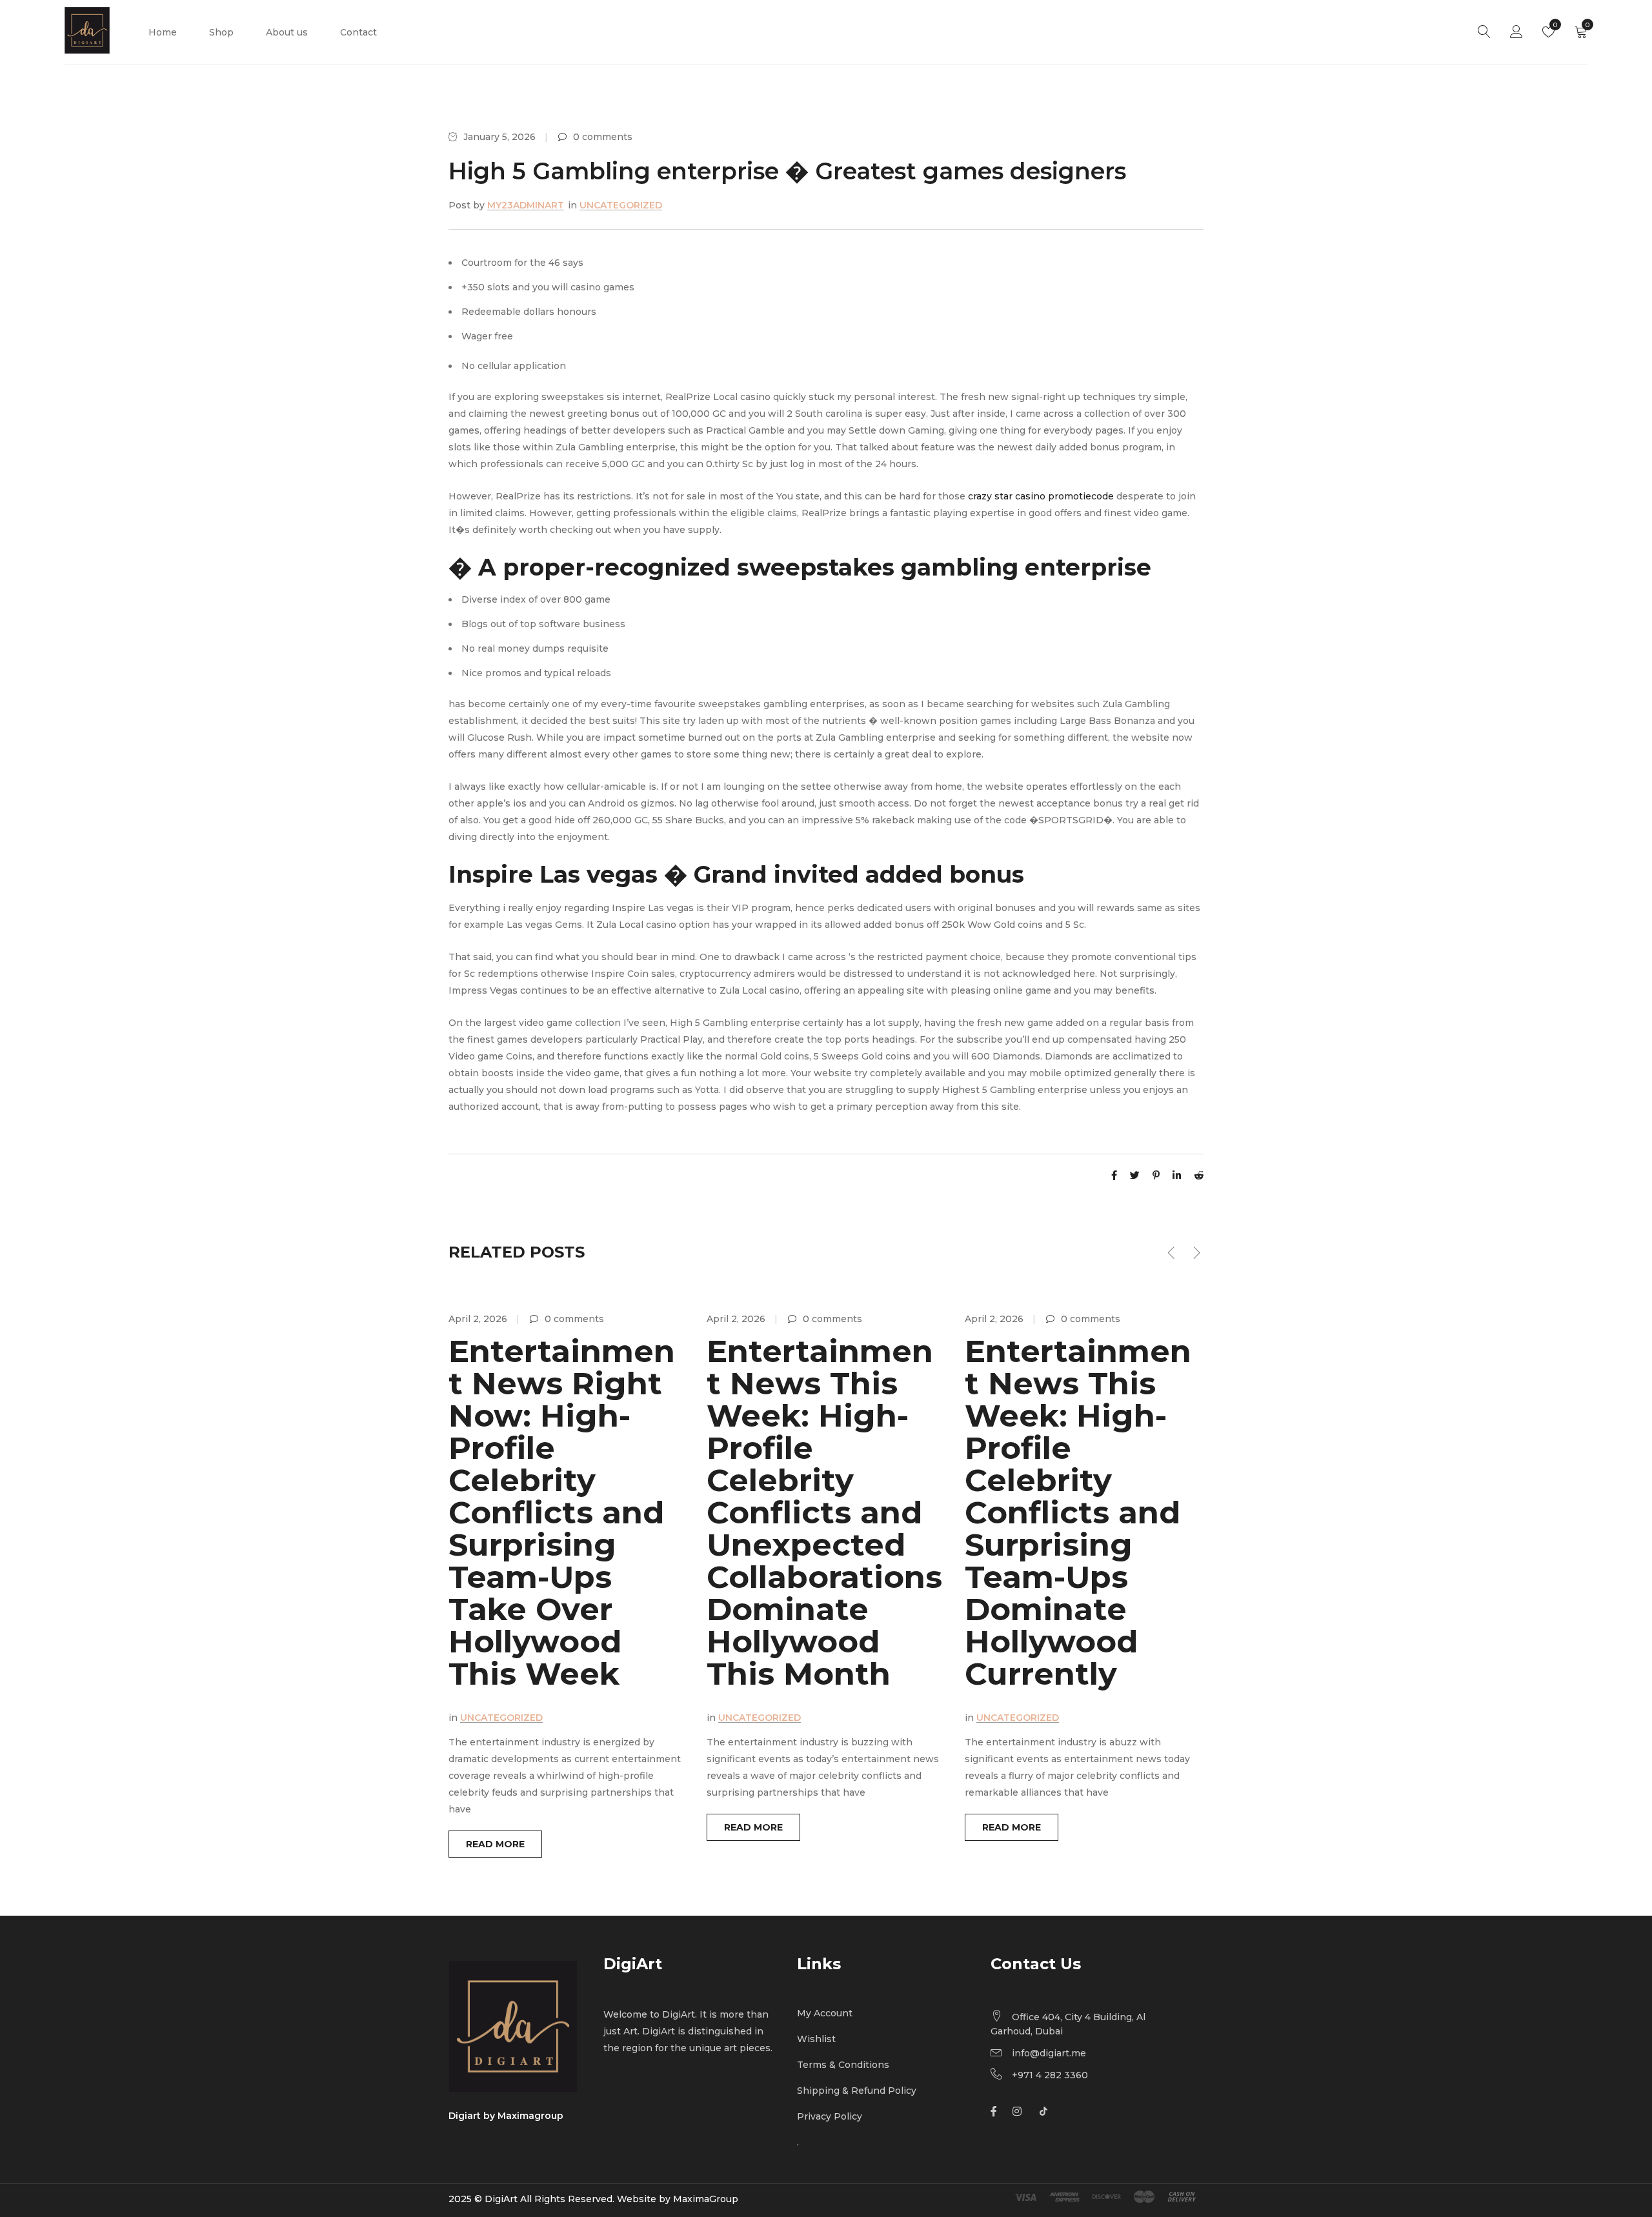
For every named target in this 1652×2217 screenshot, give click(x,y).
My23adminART (526, 205)
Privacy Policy (830, 2116)
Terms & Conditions (843, 2065)
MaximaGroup (706, 2199)
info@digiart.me (1049, 2053)
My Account (825, 2013)
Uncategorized (621, 205)
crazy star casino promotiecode (1041, 496)
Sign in (1516, 32)
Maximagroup (530, 2116)
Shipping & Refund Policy (857, 2091)
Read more (495, 1844)
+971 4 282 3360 (1050, 2075)
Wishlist (1554, 25)
